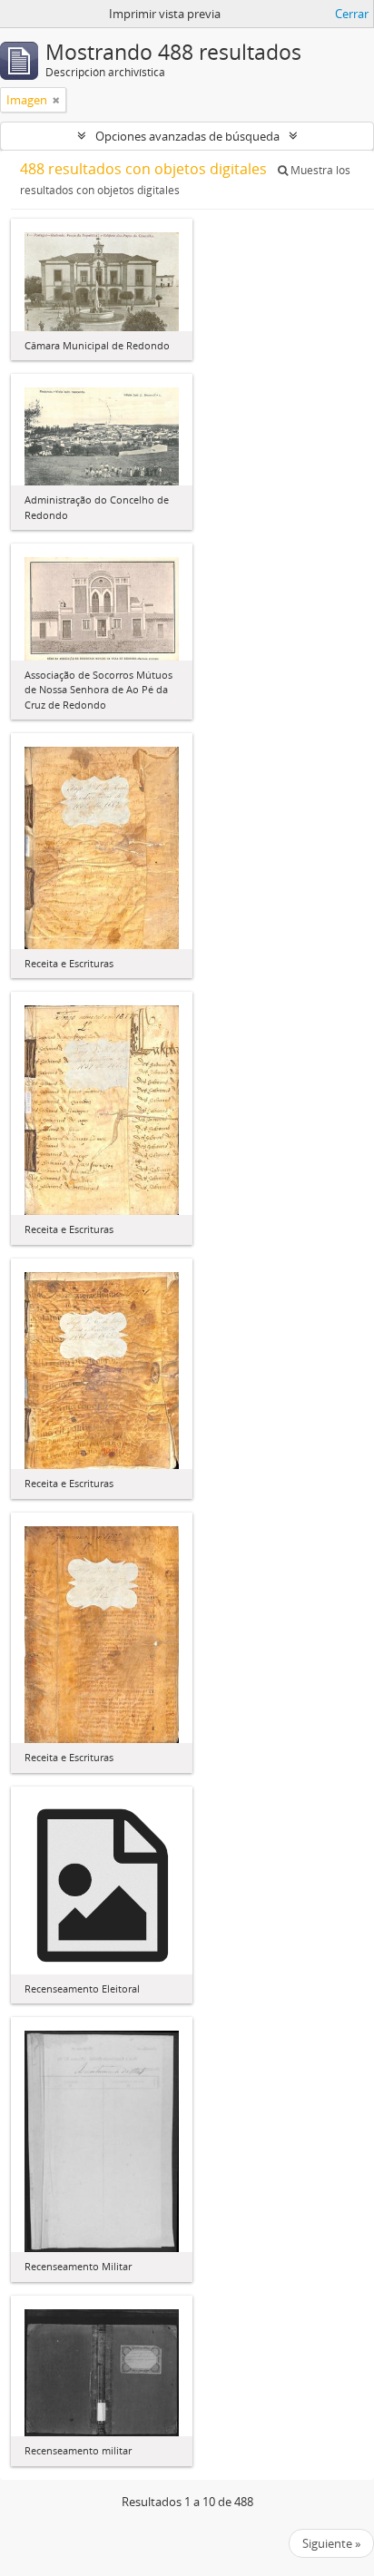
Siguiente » (331, 2543)
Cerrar (352, 14)
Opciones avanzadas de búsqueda (187, 136)
